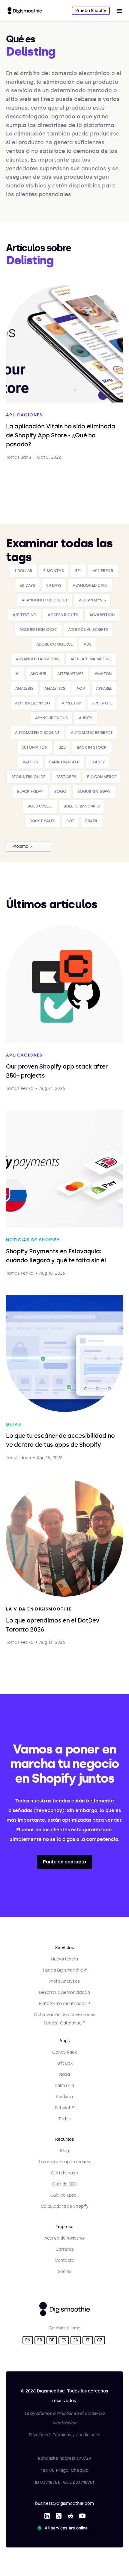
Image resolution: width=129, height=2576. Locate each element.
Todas (64, 2119)
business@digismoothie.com (64, 2503)
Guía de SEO (64, 2184)
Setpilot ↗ (64, 2108)
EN (28, 2340)
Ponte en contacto (64, 1862)
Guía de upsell (64, 2195)
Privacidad (39, 2435)
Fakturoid (64, 2086)
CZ (100, 2340)
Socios (64, 2272)
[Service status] (64, 2528)
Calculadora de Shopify (65, 2206)
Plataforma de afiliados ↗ (64, 2004)
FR (40, 2340)
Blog (64, 2151)
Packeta (64, 2097)
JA (76, 2340)
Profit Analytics (64, 1981)
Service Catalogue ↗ (64, 2023)
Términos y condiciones (76, 2435)
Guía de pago (64, 2173)
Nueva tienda (64, 1959)
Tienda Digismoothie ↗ (64, 1970)
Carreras (65, 2249)
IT (88, 2340)
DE (52, 2340)
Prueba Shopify (91, 11)
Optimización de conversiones (64, 2015)
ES (64, 2340)
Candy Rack (64, 2052)
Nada (64, 2074)
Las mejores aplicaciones (64, 2162)
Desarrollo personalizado (64, 1992)
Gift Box (65, 2063)
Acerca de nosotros (64, 2238)
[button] (119, 11)
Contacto (64, 2260)
